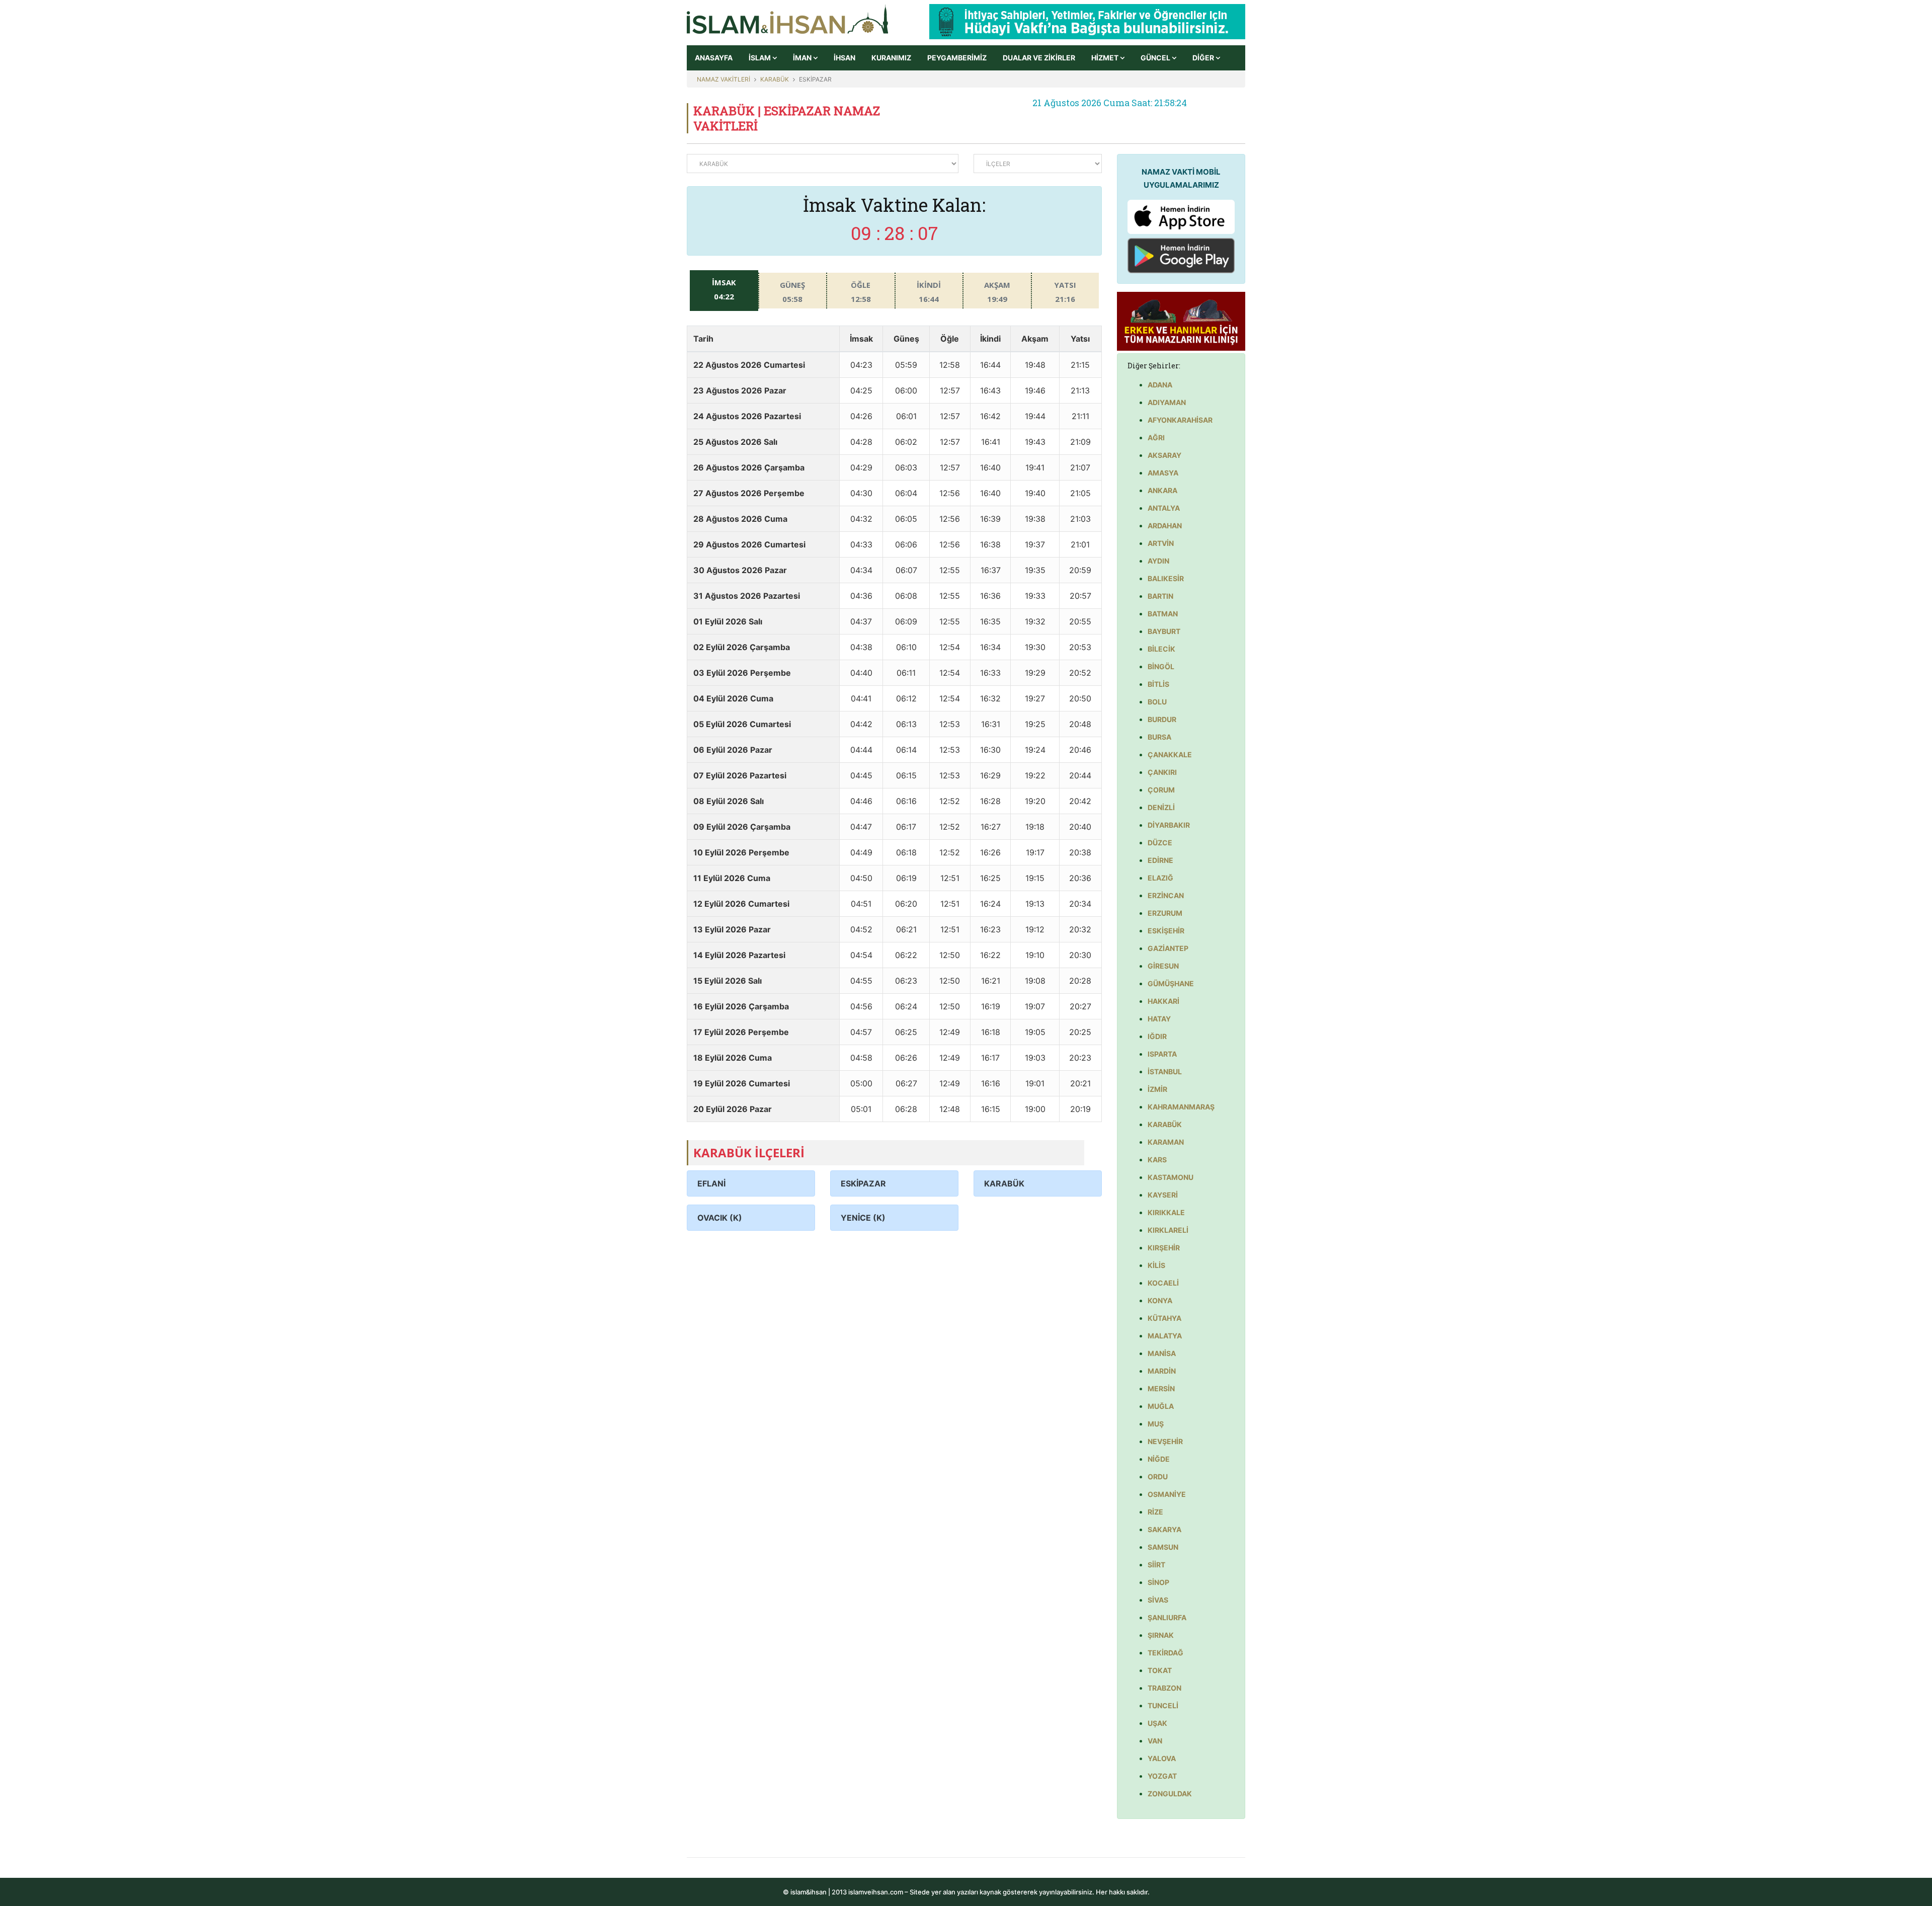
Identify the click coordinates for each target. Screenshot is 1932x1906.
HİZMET (1106, 58)
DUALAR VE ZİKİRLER (1039, 58)
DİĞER (1204, 58)
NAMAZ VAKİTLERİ (723, 79)
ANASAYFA (714, 58)
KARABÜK (775, 79)
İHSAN (844, 58)
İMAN (803, 58)
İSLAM (760, 58)
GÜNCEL (1156, 58)
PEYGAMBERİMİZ (957, 58)
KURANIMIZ (891, 58)
